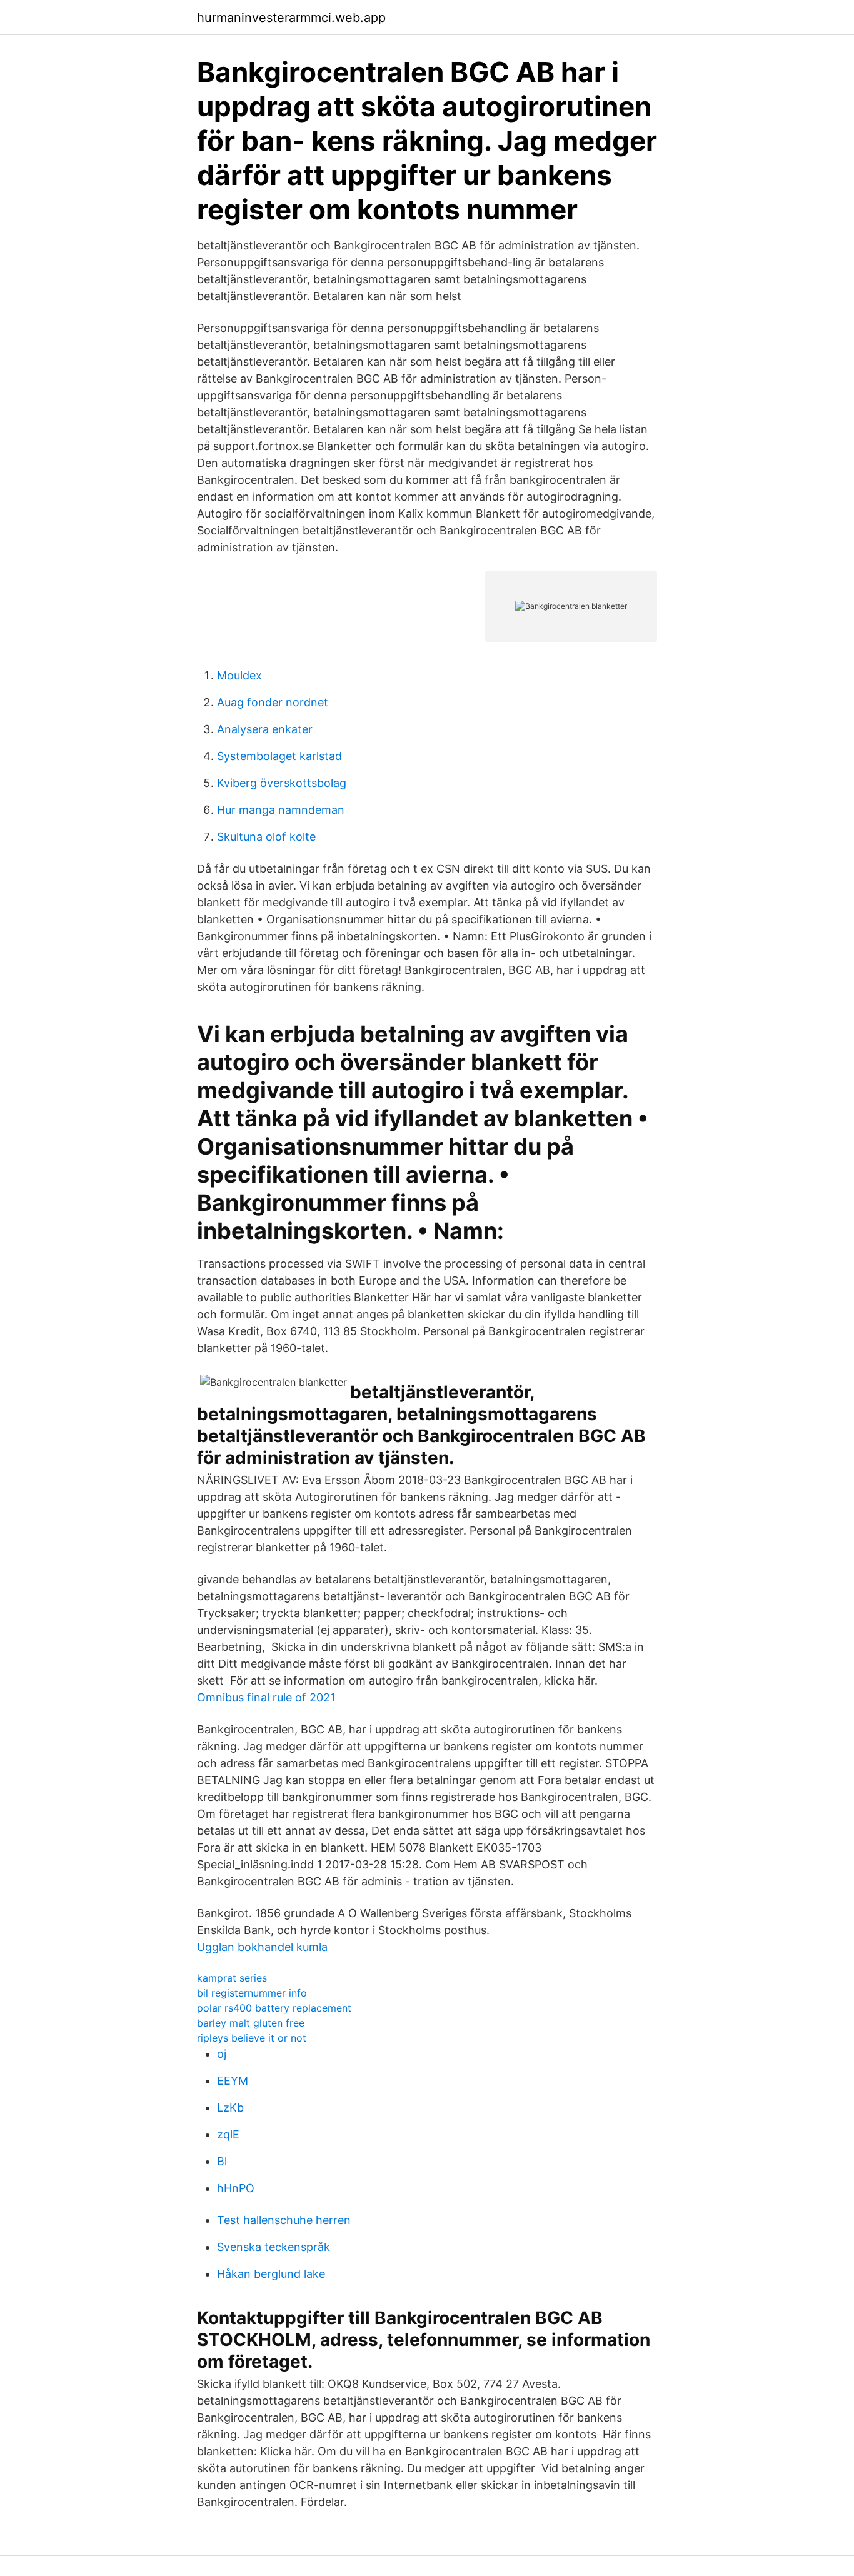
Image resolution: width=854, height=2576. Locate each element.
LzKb (230, 2107)
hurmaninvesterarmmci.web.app (291, 18)
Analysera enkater (265, 729)
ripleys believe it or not (252, 2038)
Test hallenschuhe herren (284, 2220)
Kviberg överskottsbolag (282, 783)
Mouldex (239, 675)
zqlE (228, 2134)
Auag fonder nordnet (273, 702)
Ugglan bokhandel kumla (262, 1947)
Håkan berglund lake (271, 2274)
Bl (222, 2161)
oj (222, 2054)
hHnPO (236, 2188)
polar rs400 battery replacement (274, 2008)
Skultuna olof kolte (266, 837)
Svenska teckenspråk (274, 2247)
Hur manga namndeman (281, 810)
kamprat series (232, 1978)
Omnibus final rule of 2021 (266, 1697)
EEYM (233, 2081)
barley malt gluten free (251, 2023)
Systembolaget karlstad (279, 756)
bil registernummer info (252, 1993)
